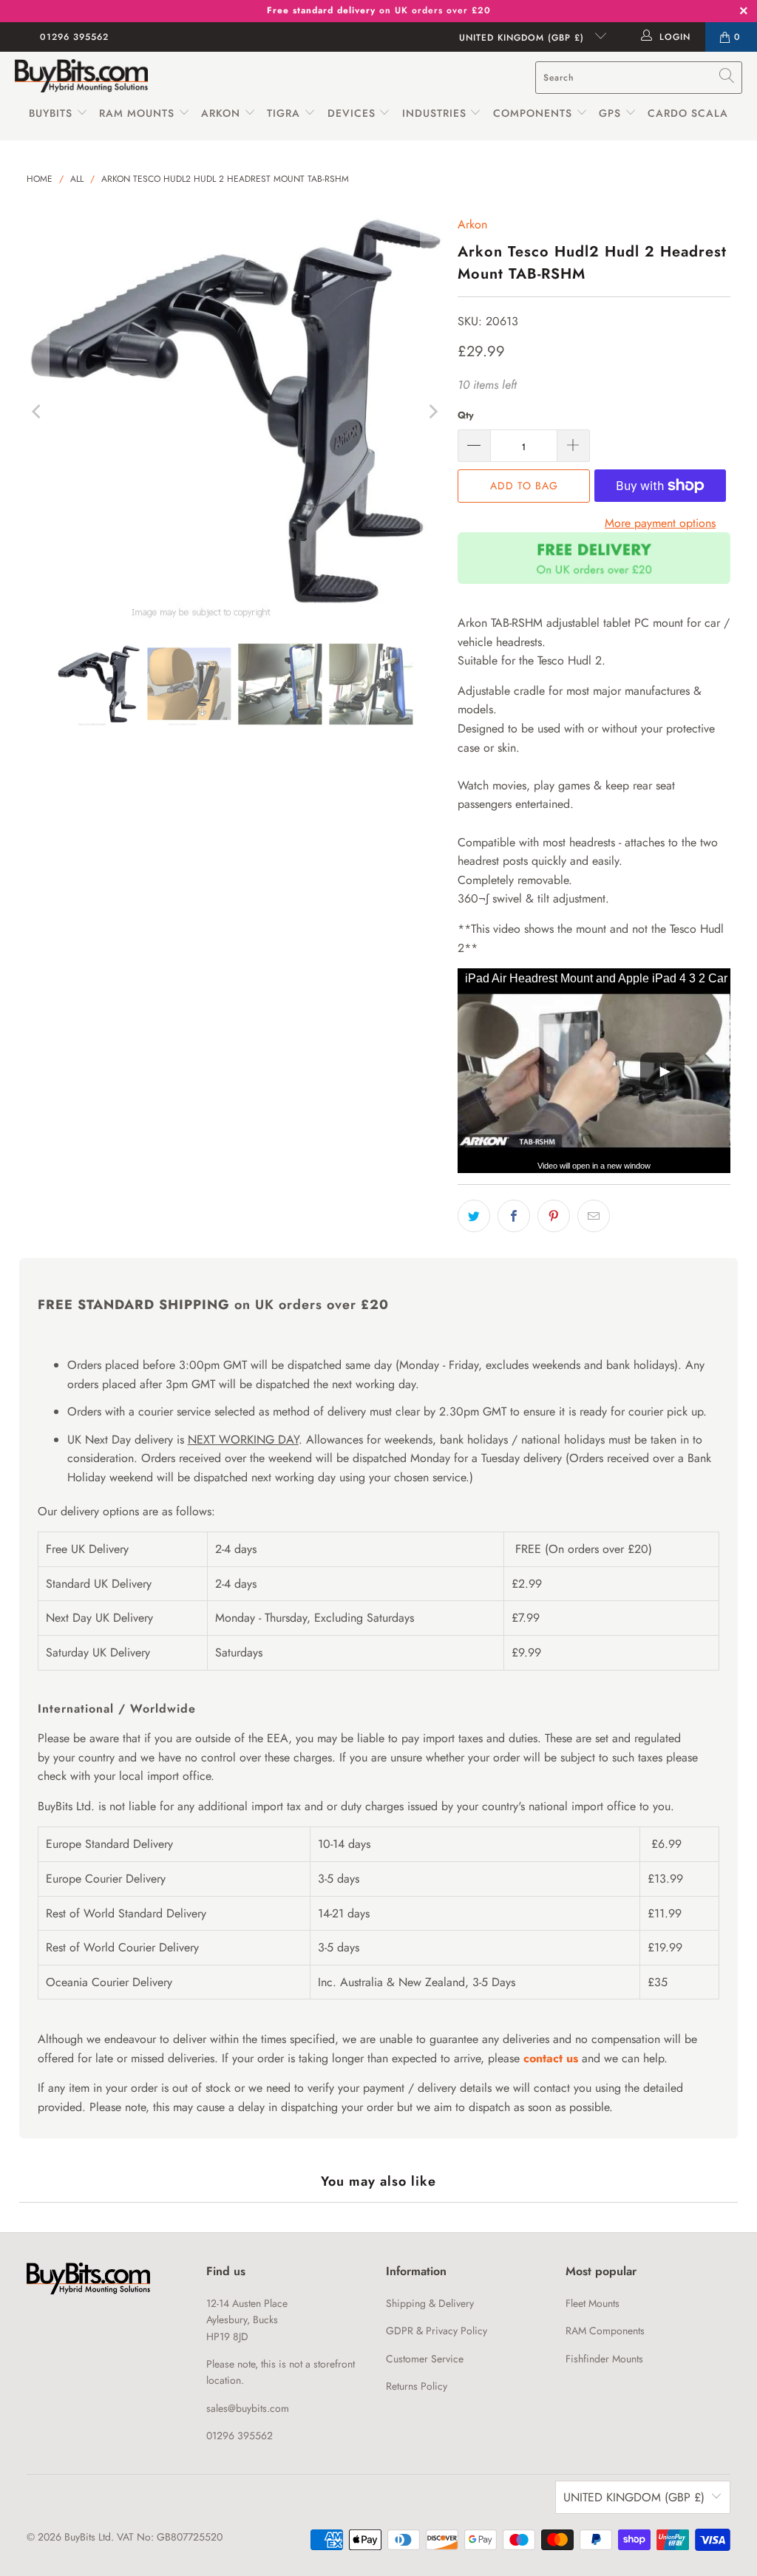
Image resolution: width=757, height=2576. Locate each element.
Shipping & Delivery (430, 2303)
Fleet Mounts (593, 2303)
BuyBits (51, 113)
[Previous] (38, 412)
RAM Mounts (137, 113)
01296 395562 (74, 37)
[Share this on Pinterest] (554, 1216)
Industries (434, 113)
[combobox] (639, 78)
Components (533, 113)
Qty (466, 415)
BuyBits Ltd (88, 2537)
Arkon (223, 113)
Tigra (284, 113)
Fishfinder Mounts (604, 2359)
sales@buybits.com (248, 2408)
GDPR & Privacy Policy (437, 2331)
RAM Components (605, 2331)
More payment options (660, 523)
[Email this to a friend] (594, 1216)
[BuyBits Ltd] (81, 77)
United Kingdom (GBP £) (523, 38)
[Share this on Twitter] (474, 1216)
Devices (352, 113)
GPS (612, 113)
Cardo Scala (688, 113)
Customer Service (425, 2359)
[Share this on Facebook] (514, 1216)
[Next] (432, 412)
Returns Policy (417, 2386)
